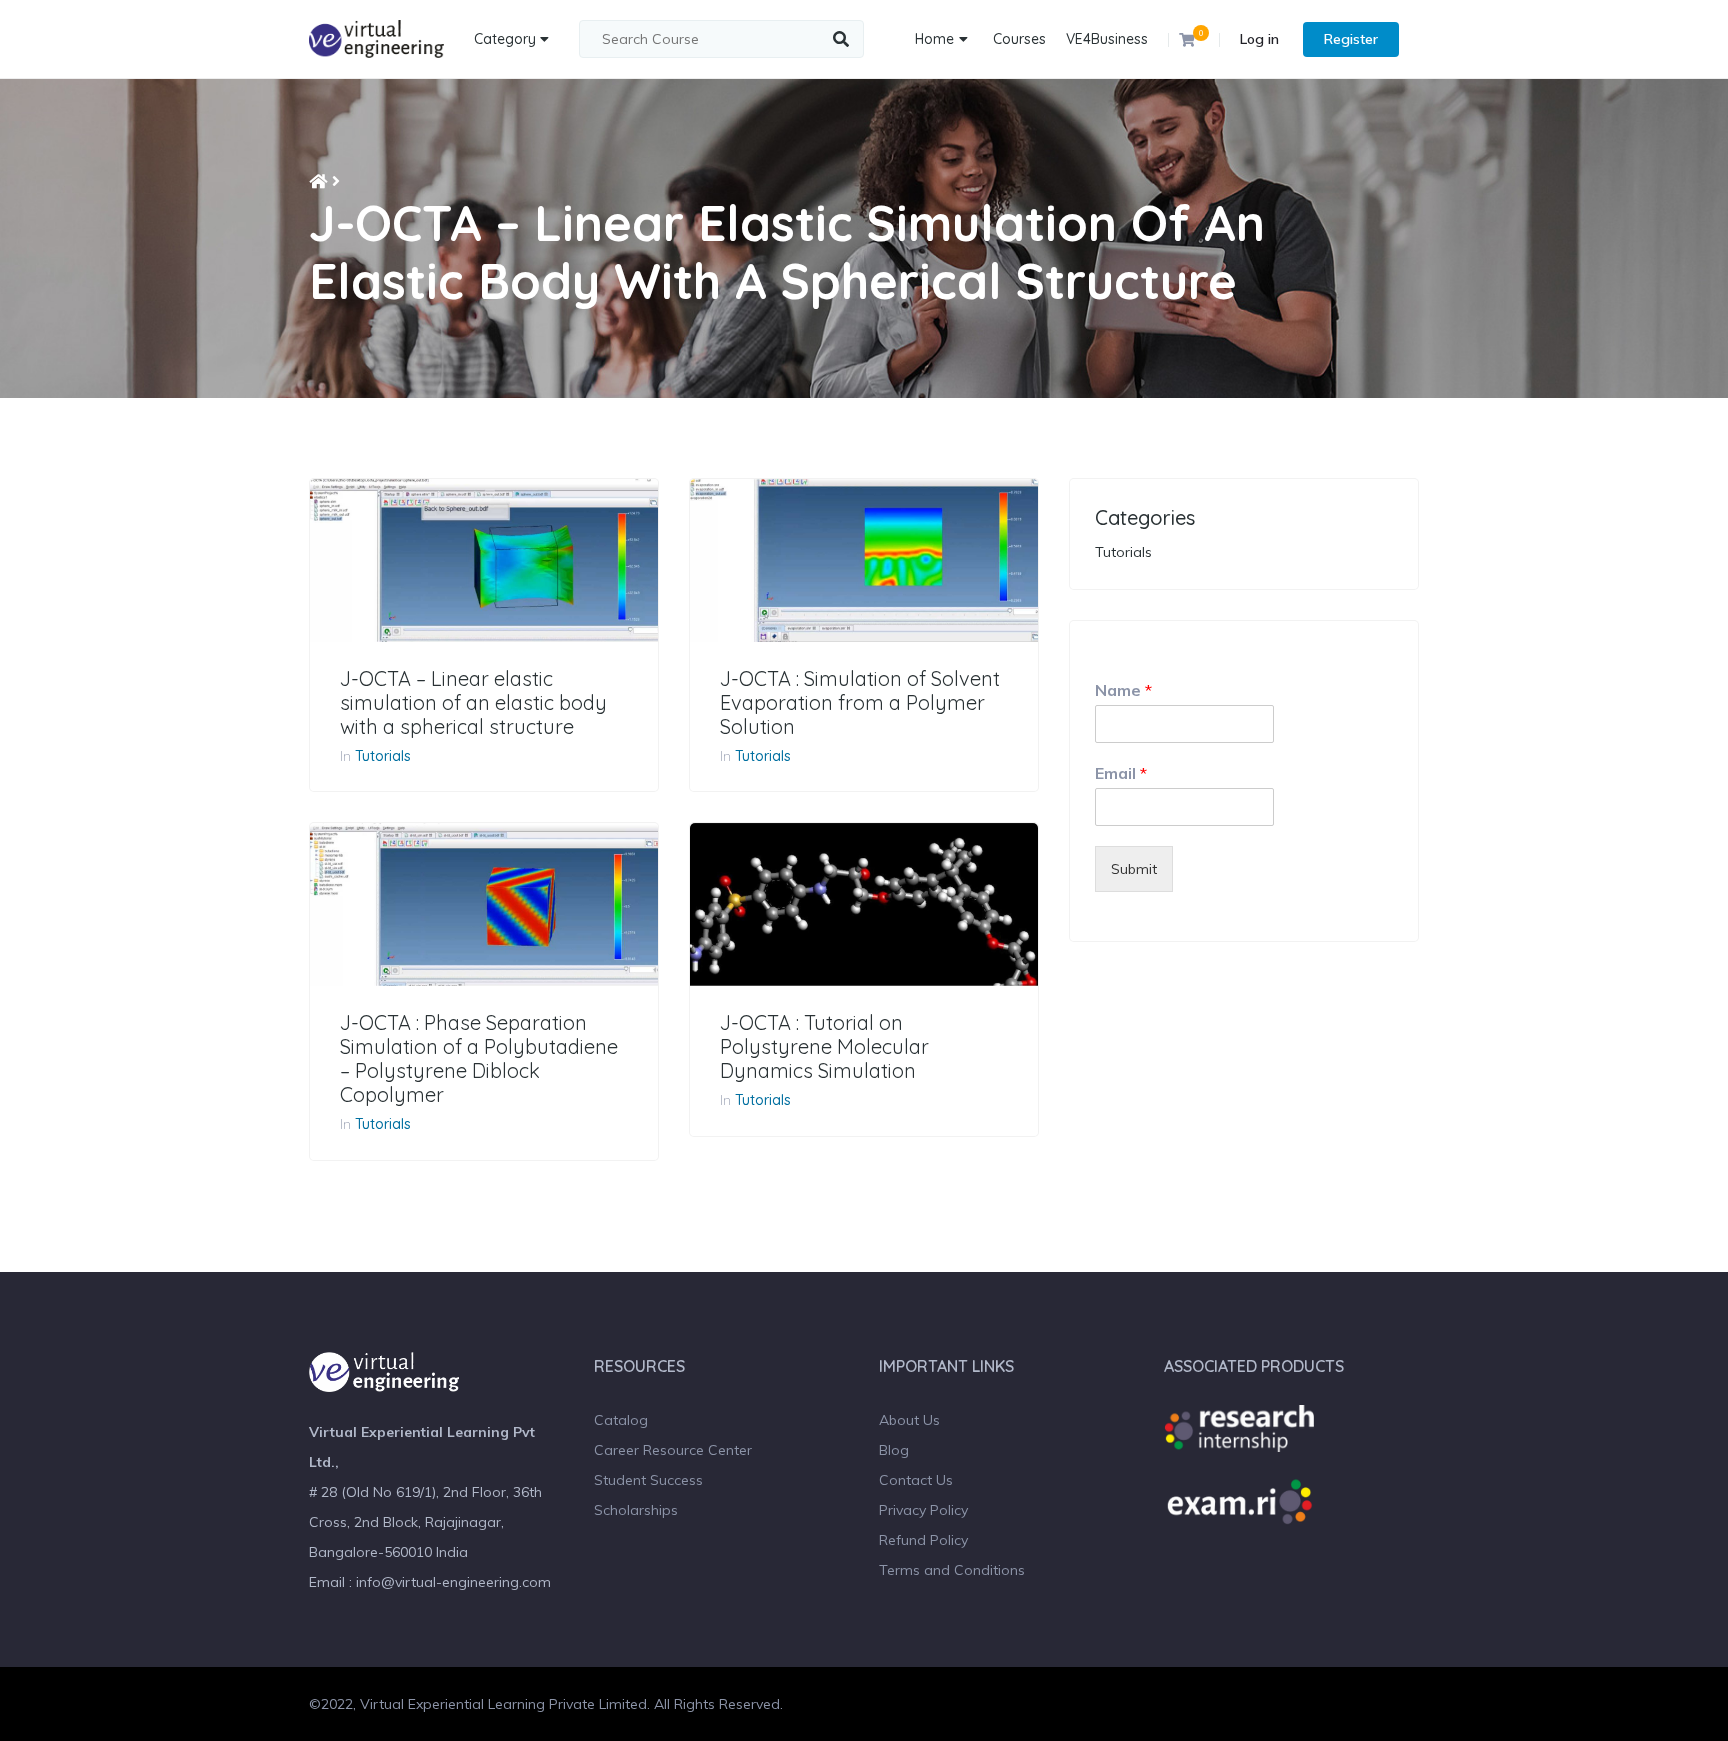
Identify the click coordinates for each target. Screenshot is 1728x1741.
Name (1123, 690)
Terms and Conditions (952, 1570)
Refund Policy (923, 1540)
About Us (909, 1420)
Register (1351, 39)
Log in (1259, 39)
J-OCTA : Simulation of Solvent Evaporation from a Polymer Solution (860, 703)
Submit (1134, 869)
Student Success (648, 1480)
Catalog (621, 1420)
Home (934, 39)
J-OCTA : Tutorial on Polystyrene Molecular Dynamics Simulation (824, 1047)
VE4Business (1107, 39)
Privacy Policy (923, 1510)
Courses (1019, 39)
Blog (894, 1450)
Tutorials (383, 756)
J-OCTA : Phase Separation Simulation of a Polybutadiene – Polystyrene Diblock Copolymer (479, 1059)
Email (1121, 773)
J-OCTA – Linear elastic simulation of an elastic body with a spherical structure (473, 703)
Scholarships (636, 1510)
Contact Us (916, 1480)
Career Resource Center (673, 1450)
